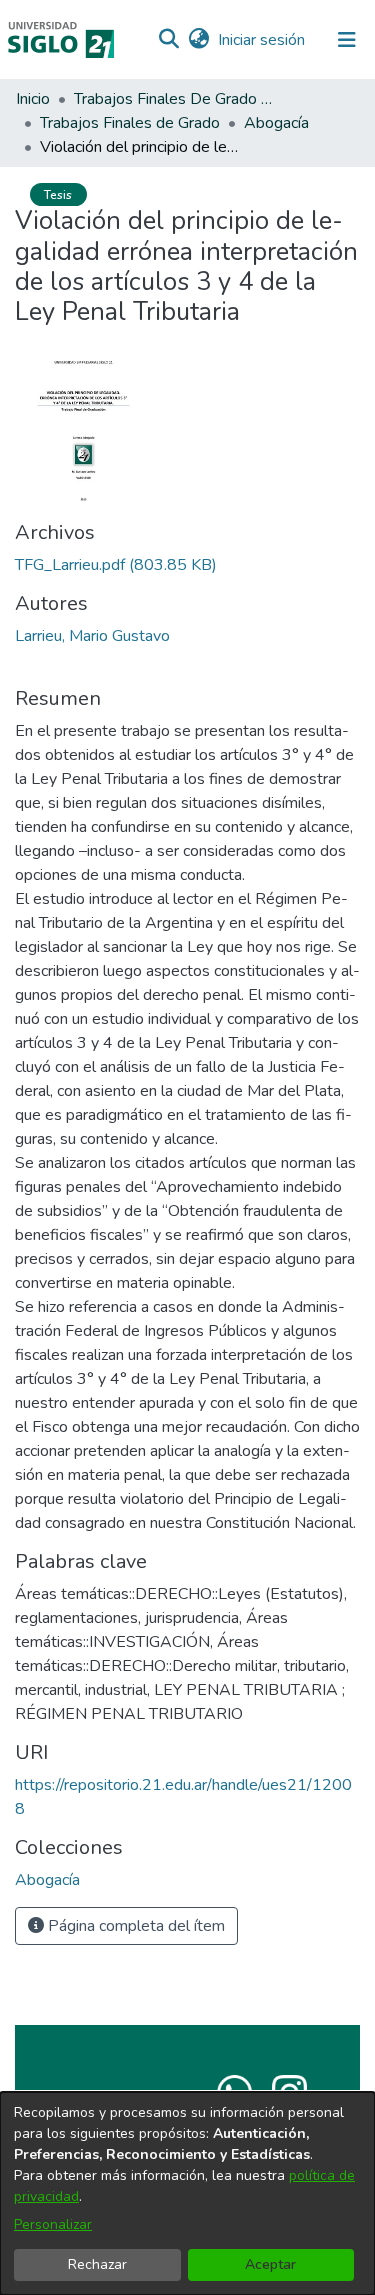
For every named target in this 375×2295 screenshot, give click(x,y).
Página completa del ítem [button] (134, 1926)
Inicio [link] (33, 99)
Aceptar (270, 2264)
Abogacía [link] (276, 123)
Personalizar (53, 2224)
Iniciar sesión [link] (262, 40)
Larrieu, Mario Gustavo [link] (92, 636)
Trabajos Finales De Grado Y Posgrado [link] (174, 99)
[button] (168, 40)
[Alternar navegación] (347, 40)
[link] (116, 565)
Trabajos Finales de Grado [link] (130, 123)
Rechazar (97, 2264)
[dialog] (187, 2193)
